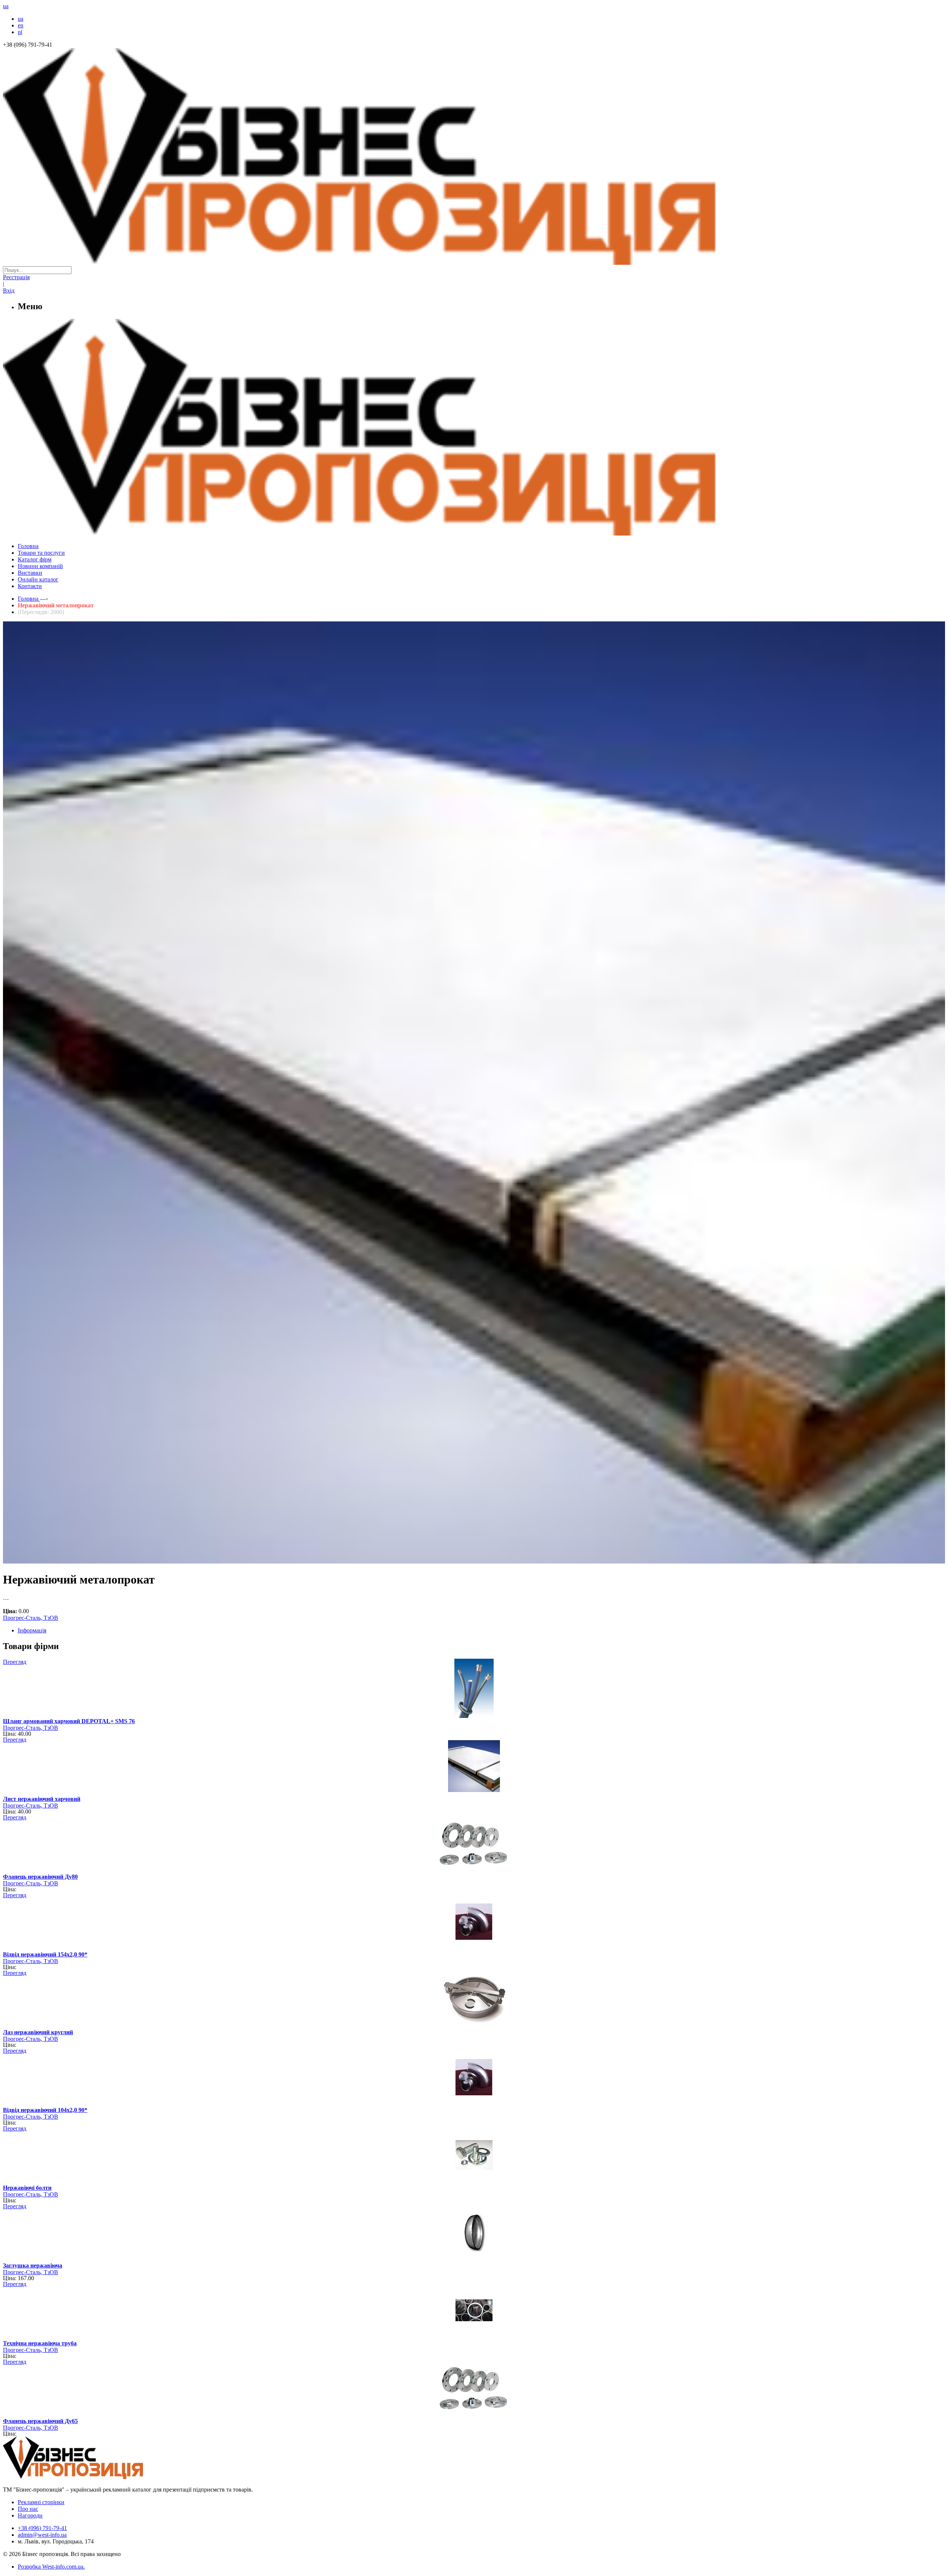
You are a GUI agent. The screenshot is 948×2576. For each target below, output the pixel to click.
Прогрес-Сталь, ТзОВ (31, 1618)
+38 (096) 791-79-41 (42, 2528)
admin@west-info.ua (42, 2535)
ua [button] (6, 6)
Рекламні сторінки (41, 2502)
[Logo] (96, 2477)
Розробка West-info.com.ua (51, 2567)
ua (21, 19)
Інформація (32, 1630)
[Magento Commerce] (474, 533)
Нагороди (30, 2515)
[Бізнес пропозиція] (474, 263)
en (21, 25)
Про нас (28, 2509)
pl (20, 32)
